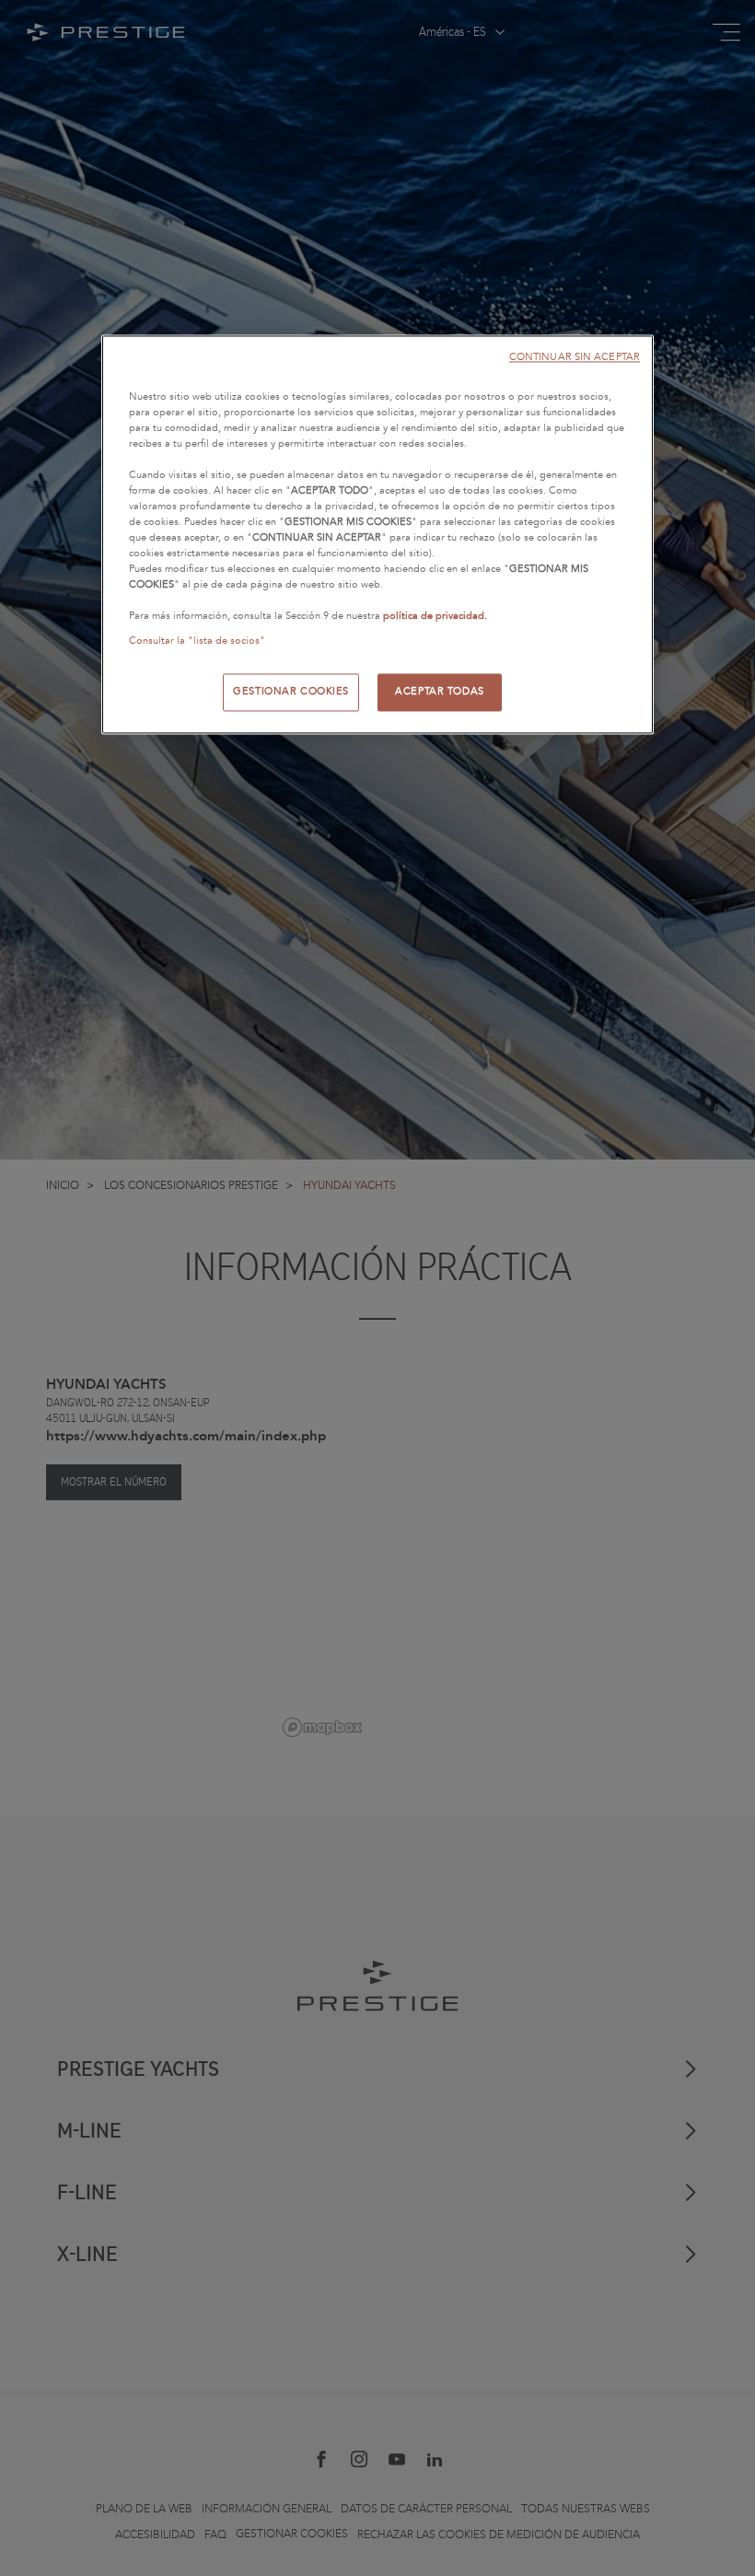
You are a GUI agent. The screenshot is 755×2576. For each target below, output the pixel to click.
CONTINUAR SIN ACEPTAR (575, 357)
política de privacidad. (435, 617)
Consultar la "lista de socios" (197, 642)
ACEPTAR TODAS (439, 692)
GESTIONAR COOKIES (291, 692)
